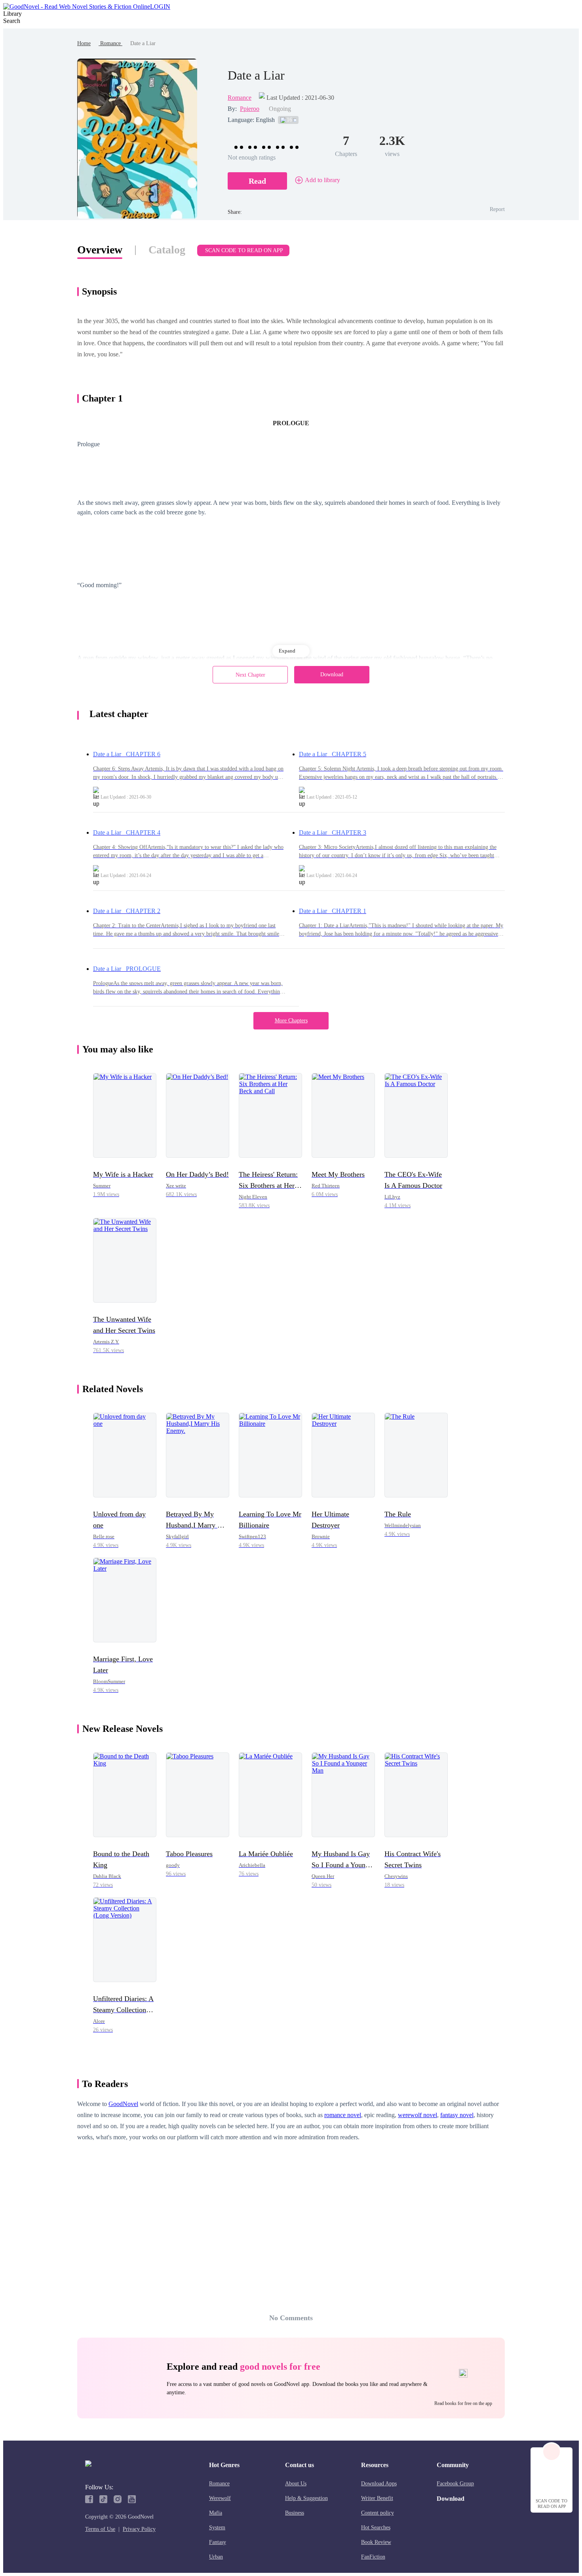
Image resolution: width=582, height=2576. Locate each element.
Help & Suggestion (306, 2498)
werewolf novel (417, 2115)
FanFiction (373, 2557)
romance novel (343, 2115)
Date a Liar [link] (143, 43)
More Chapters (291, 1021)
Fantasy (218, 2542)
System (217, 2527)
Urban (216, 2557)
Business (295, 2513)
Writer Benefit (377, 2498)
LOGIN (160, 7)
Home (84, 43)
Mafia (216, 2513)
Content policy (378, 2513)
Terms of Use (100, 2529)
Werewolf (220, 2498)
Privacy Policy (139, 2529)
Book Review (376, 2542)
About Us (296, 2484)
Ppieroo (250, 109)
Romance (110, 43)
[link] (84, 43)
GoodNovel (123, 2104)
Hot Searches (376, 2527)
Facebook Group (455, 2484)
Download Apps (379, 2484)
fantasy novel (457, 2115)
